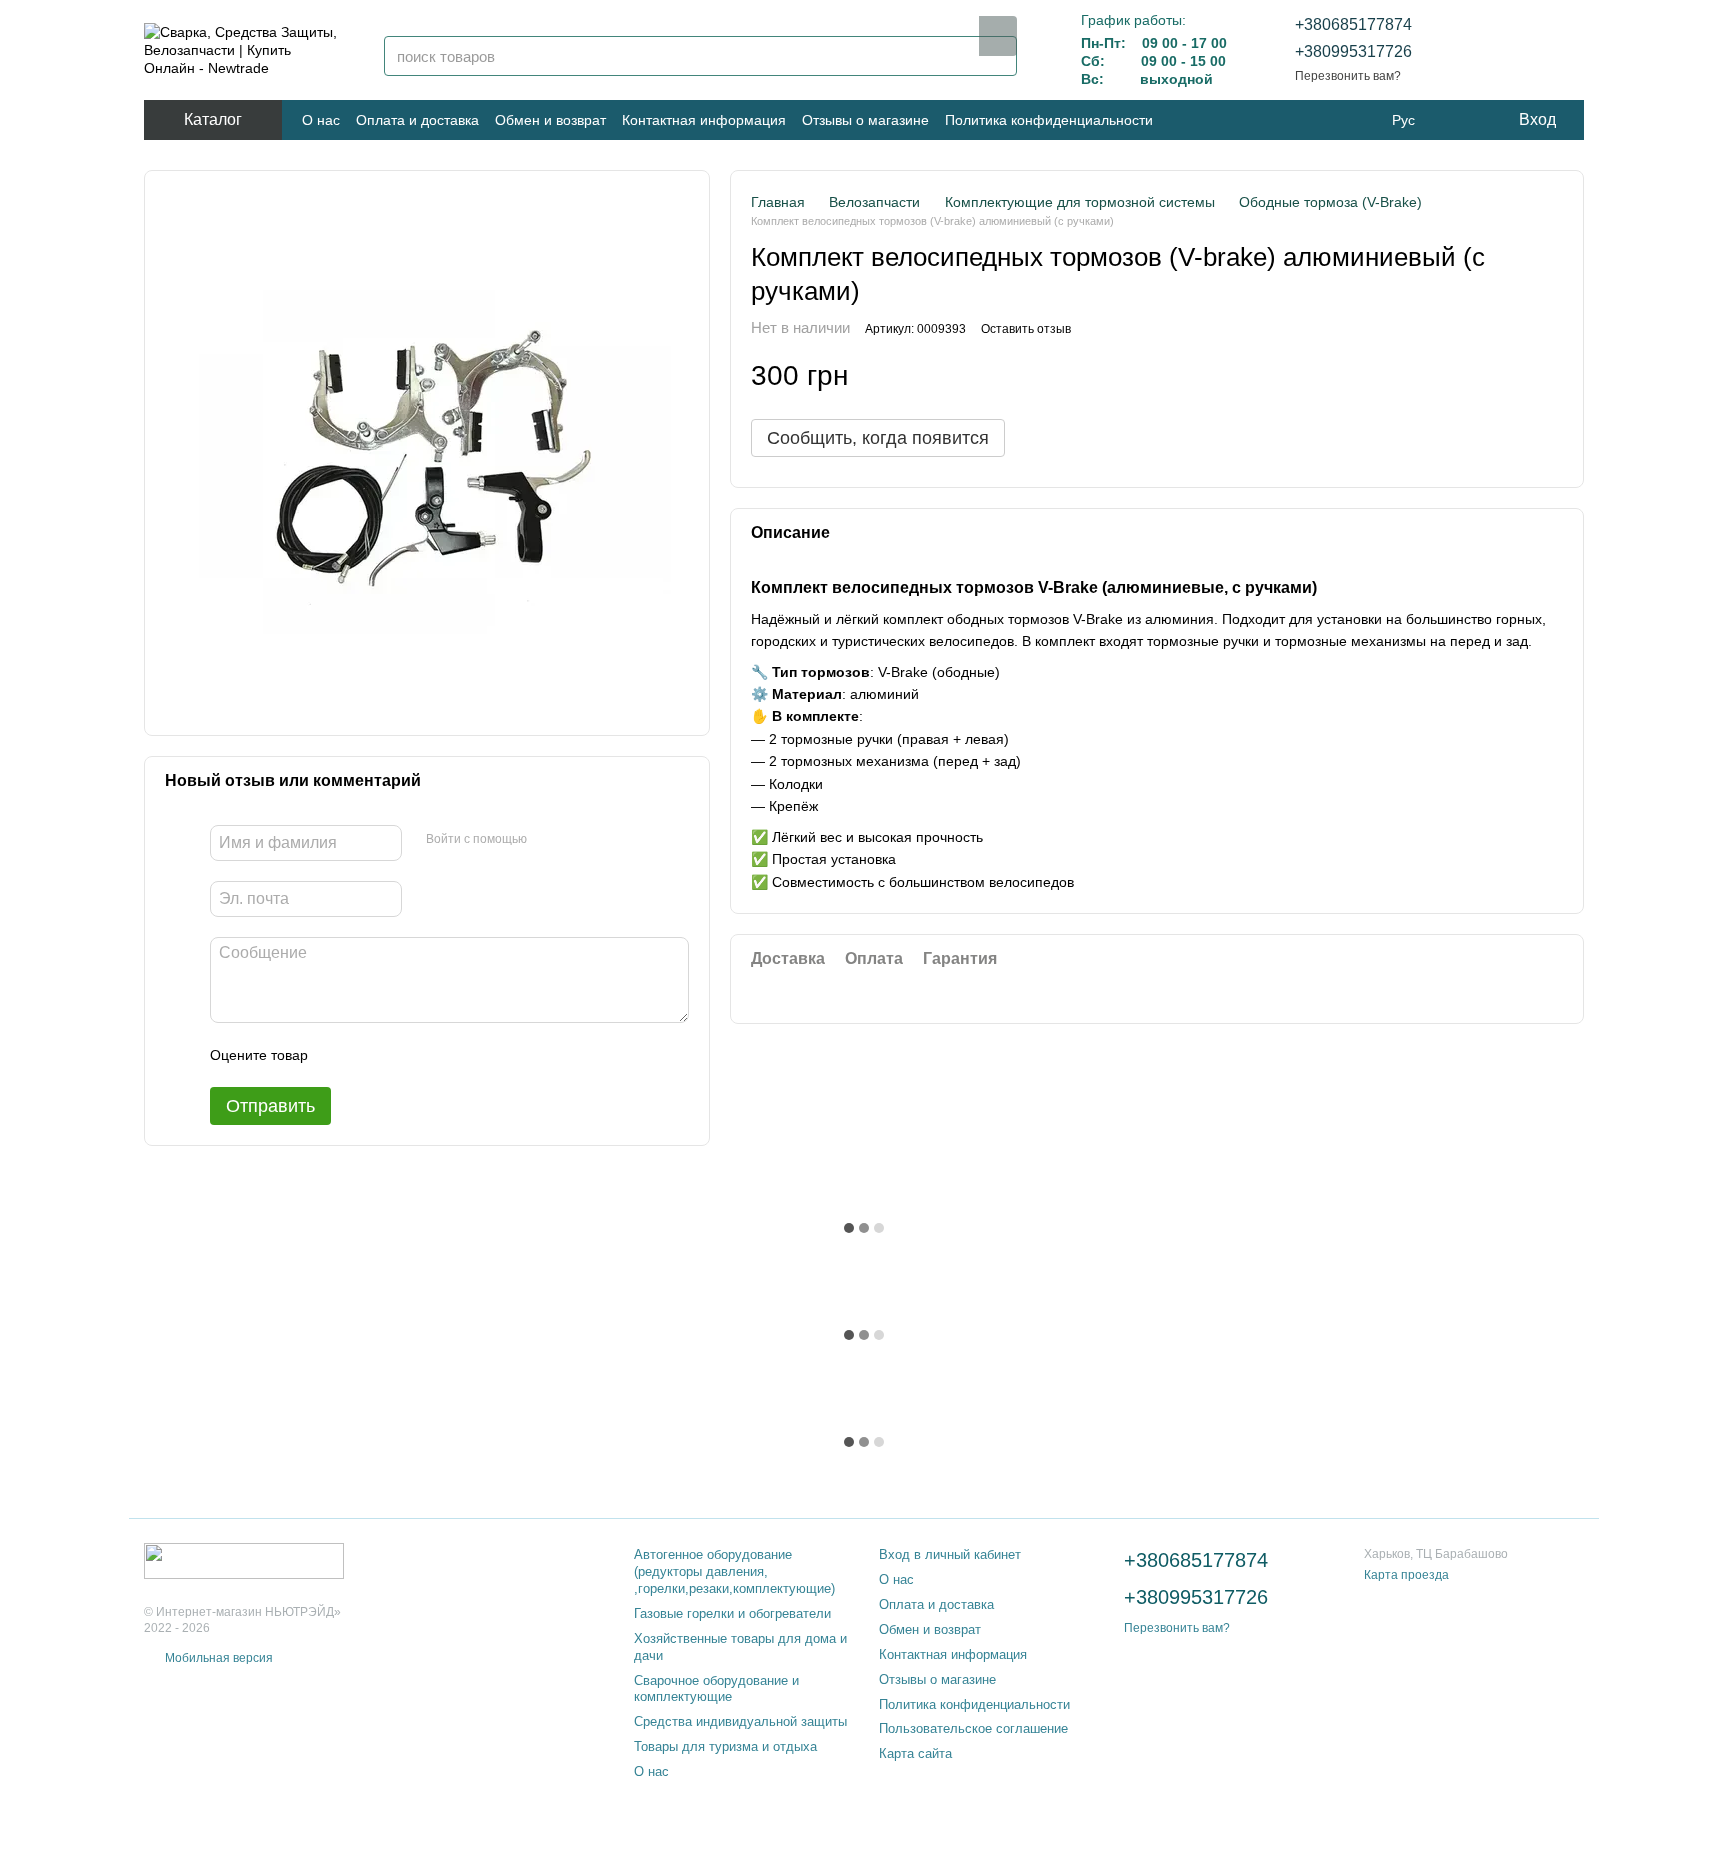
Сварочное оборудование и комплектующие (716, 1689)
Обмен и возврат (550, 120)
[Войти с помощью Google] (581, 840)
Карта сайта (915, 1753)
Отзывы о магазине (865, 120)
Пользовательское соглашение (973, 1728)
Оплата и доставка (417, 120)
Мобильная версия (217, 1658)
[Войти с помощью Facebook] (549, 840)
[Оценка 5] (469, 1055)
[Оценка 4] (437, 1055)
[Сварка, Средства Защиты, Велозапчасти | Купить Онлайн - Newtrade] (244, 1560)
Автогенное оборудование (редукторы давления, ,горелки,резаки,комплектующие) (734, 1571)
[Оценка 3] (405, 1055)
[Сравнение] (1516, 50)
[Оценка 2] (373, 1055)
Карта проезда (1406, 1575)
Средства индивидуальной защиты (740, 1721)
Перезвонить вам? (1348, 76)
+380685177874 (1353, 24)
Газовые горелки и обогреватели (732, 1613)
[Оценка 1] (341, 1055)
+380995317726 (1353, 51)
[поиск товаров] (998, 36)
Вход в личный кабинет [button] (950, 1554)
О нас (321, 120)
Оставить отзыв (1026, 330)
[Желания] (1464, 50)
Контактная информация (704, 120)
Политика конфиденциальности (1049, 120)
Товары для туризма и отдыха (725, 1746)
